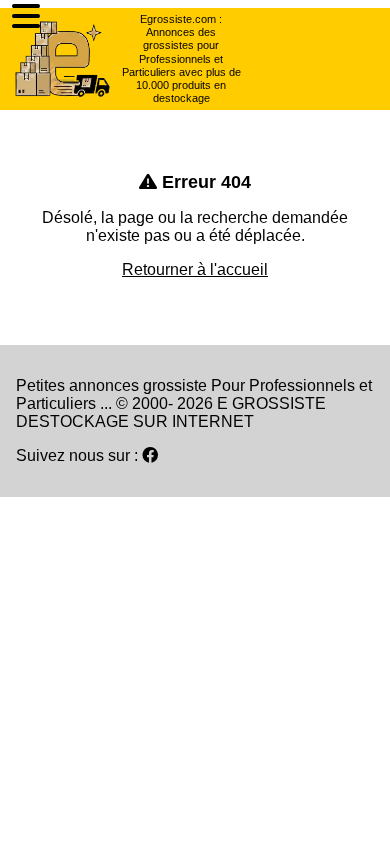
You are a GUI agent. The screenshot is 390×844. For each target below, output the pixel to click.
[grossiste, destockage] (62, 59)
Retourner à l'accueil (195, 269)
